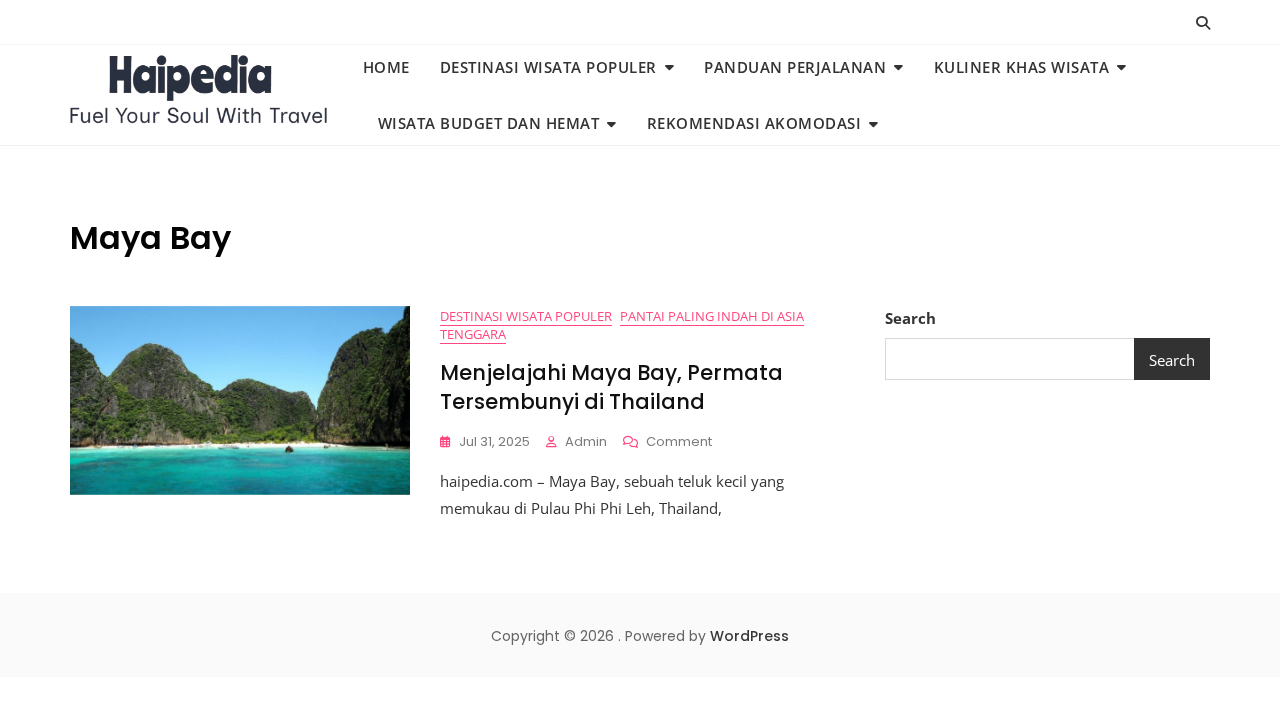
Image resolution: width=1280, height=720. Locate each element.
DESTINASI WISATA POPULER (548, 67)
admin (586, 441)
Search (910, 318)
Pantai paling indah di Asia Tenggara (622, 325)
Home (386, 67)
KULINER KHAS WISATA (1022, 67)
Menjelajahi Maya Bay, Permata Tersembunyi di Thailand (611, 387)
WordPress (749, 636)
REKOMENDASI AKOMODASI (754, 123)
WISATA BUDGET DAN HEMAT (489, 123)
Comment (679, 442)
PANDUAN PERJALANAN (795, 67)
